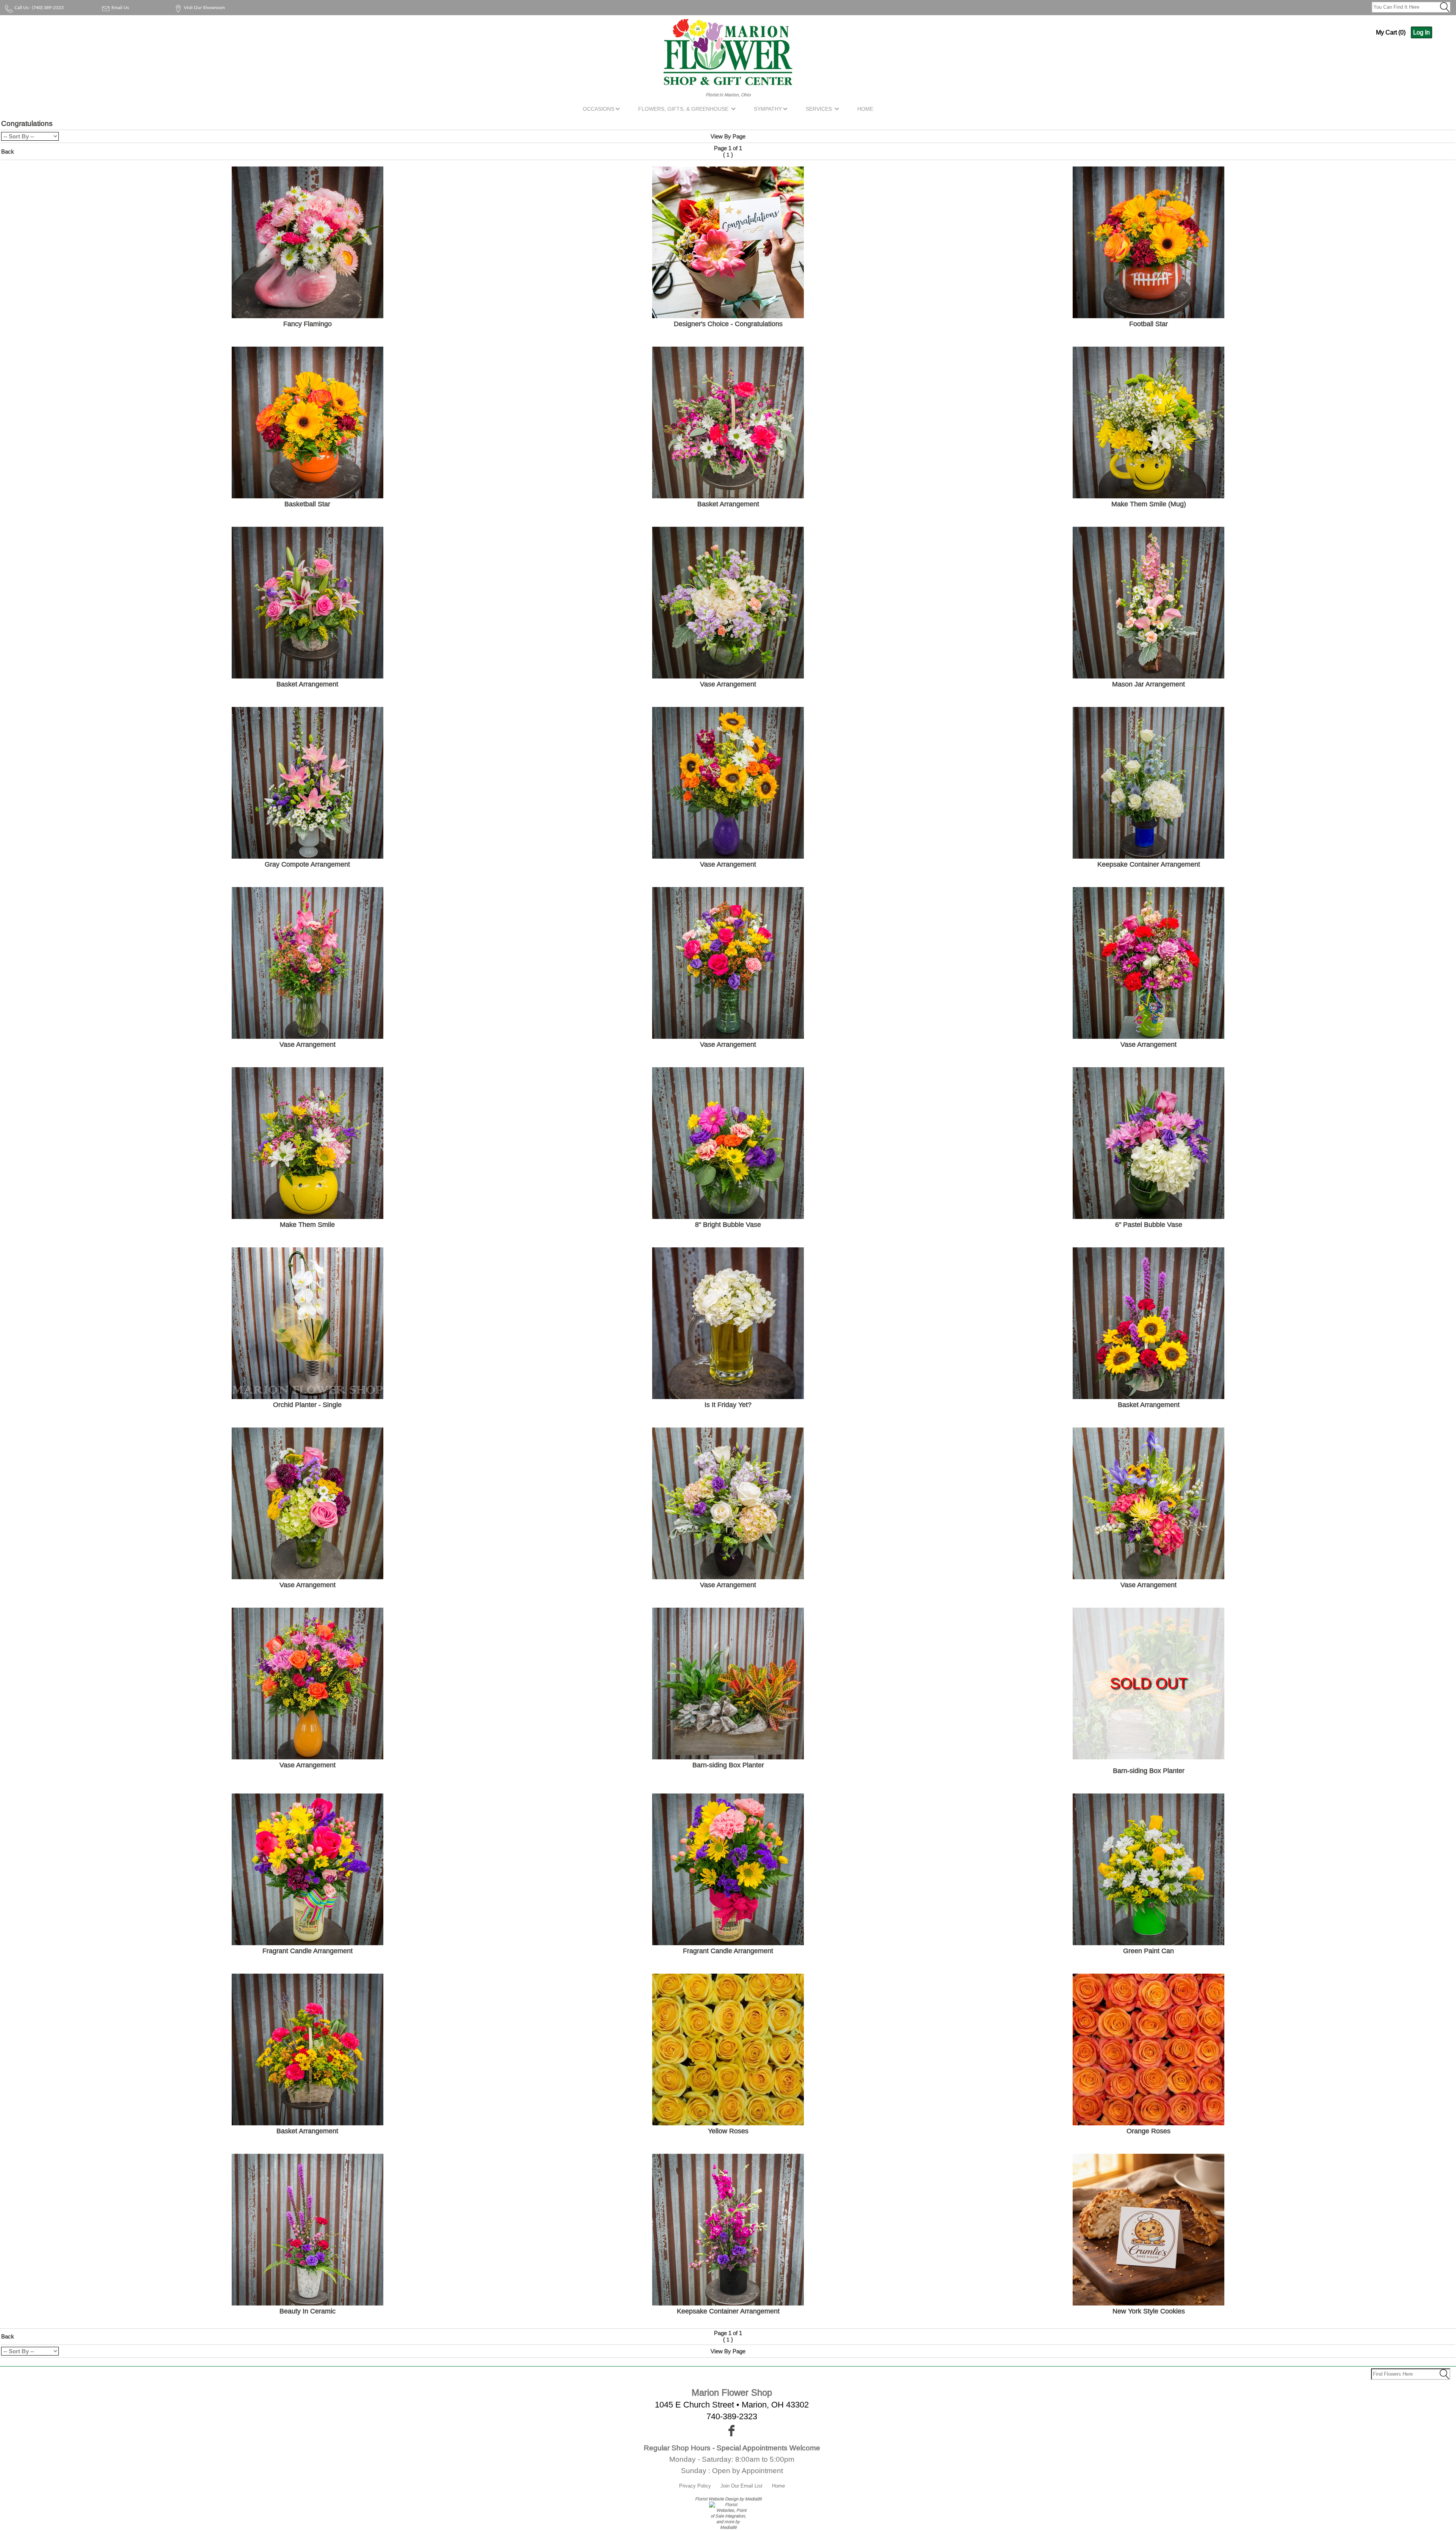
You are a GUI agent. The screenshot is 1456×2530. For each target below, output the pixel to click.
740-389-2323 (732, 2416)
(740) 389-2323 (48, 8)
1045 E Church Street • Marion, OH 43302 (732, 2405)
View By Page (728, 136)
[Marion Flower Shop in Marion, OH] (728, 81)
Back (8, 152)
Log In (1421, 32)
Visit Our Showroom (204, 8)
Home (778, 2486)
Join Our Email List (741, 2486)
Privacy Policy (695, 2486)
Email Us (120, 8)
